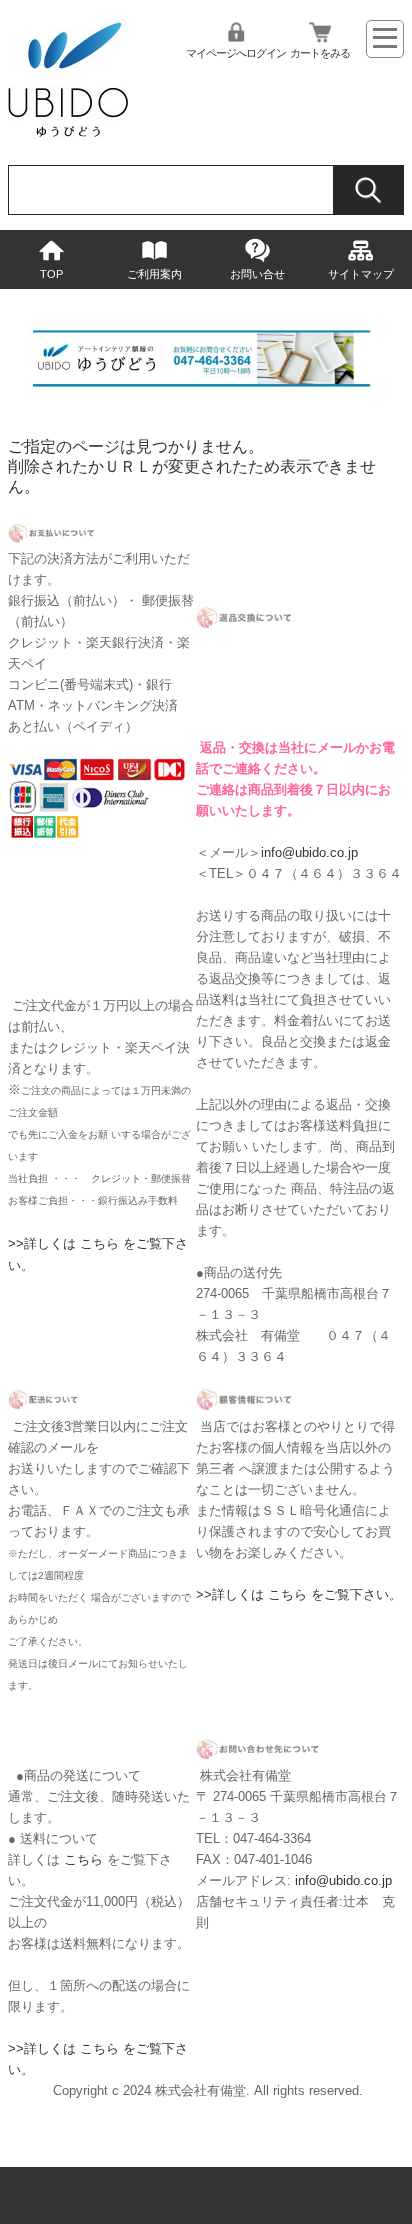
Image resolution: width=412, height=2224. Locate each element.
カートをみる (320, 53)
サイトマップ (361, 274)
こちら (83, 1859)
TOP (51, 274)
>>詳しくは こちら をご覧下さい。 (299, 1594)
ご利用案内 (154, 274)
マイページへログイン (236, 53)
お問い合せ (257, 274)
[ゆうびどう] (68, 134)
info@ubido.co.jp (309, 852)
